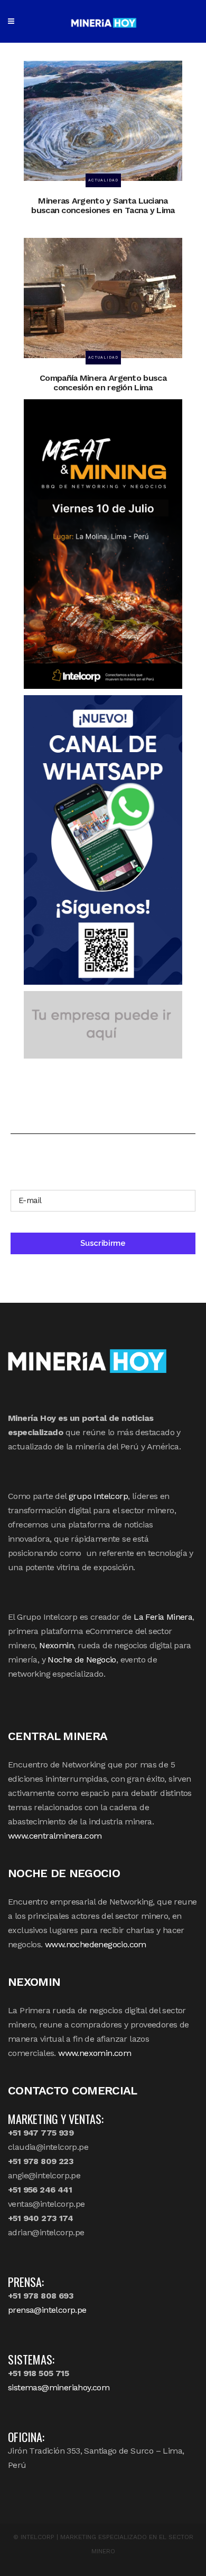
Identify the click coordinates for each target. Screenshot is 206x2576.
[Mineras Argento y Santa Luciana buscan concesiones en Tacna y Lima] (103, 120)
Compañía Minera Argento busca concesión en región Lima (103, 383)
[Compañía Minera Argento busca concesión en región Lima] (103, 297)
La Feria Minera (163, 1617)
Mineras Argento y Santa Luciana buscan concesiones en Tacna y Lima (103, 205)
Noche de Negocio (82, 1660)
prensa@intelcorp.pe (47, 2310)
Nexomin (56, 1645)
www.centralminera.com (55, 1836)
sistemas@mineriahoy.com (59, 2387)
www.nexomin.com (95, 2053)
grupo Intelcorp (98, 1496)
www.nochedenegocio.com (96, 1944)
